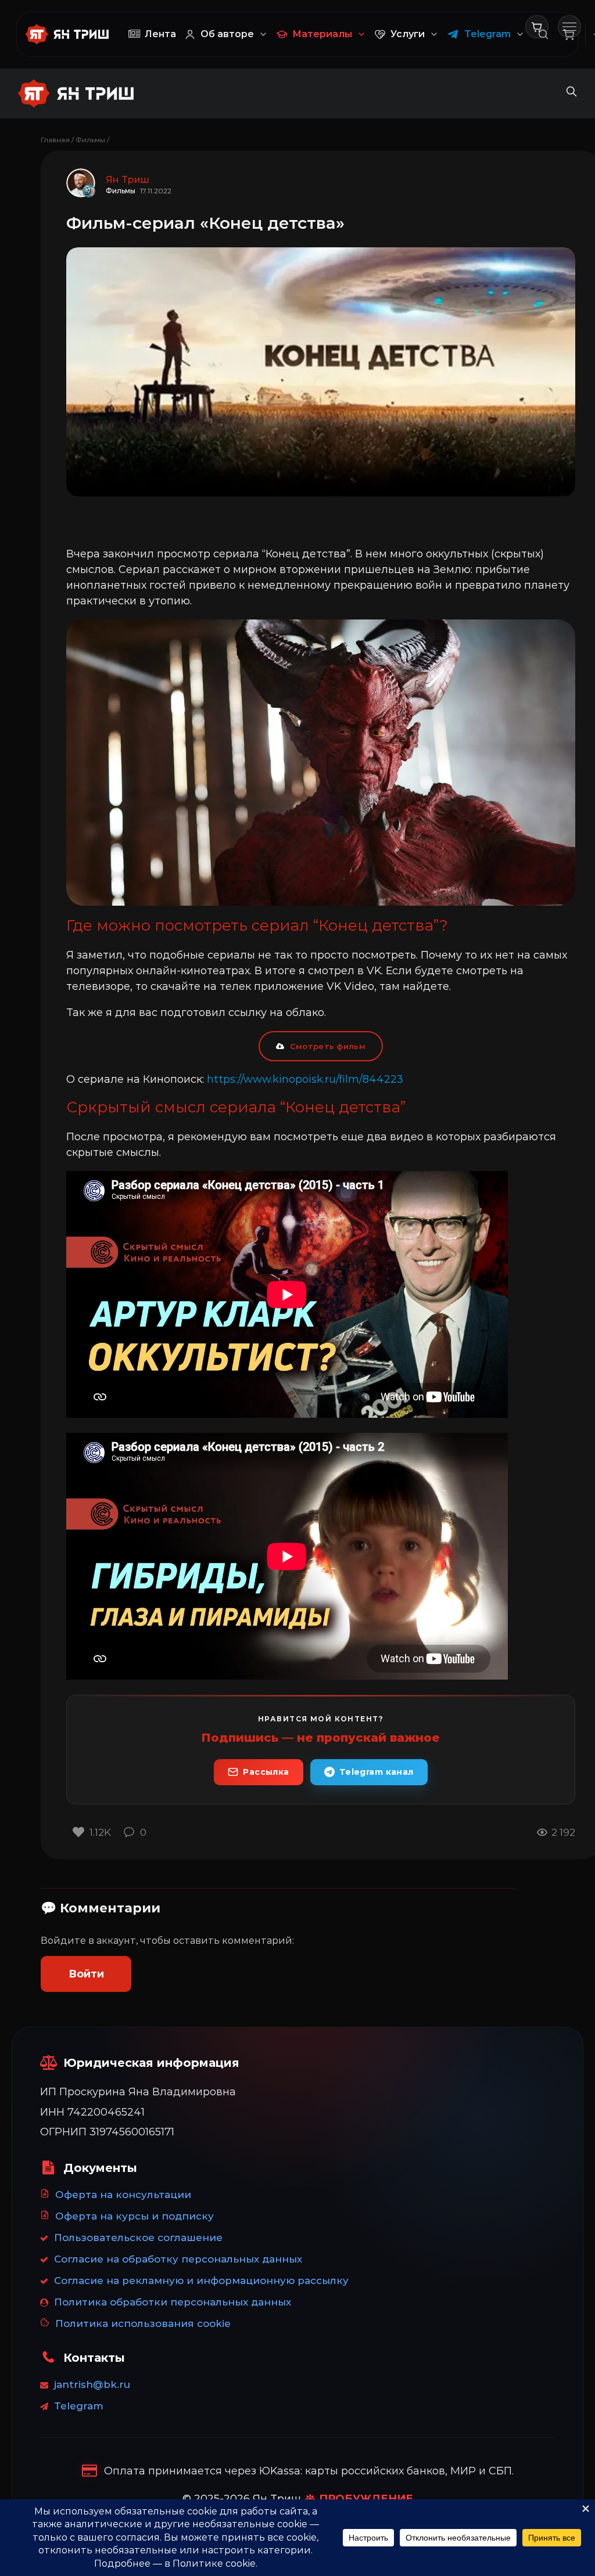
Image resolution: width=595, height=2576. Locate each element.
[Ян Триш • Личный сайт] (72, 34)
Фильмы (90, 140)
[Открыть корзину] (537, 27)
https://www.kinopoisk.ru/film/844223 (305, 1079)
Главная (55, 140)
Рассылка (266, 1772)
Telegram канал (377, 1772)
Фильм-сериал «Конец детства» (205, 223)
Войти (86, 1974)
